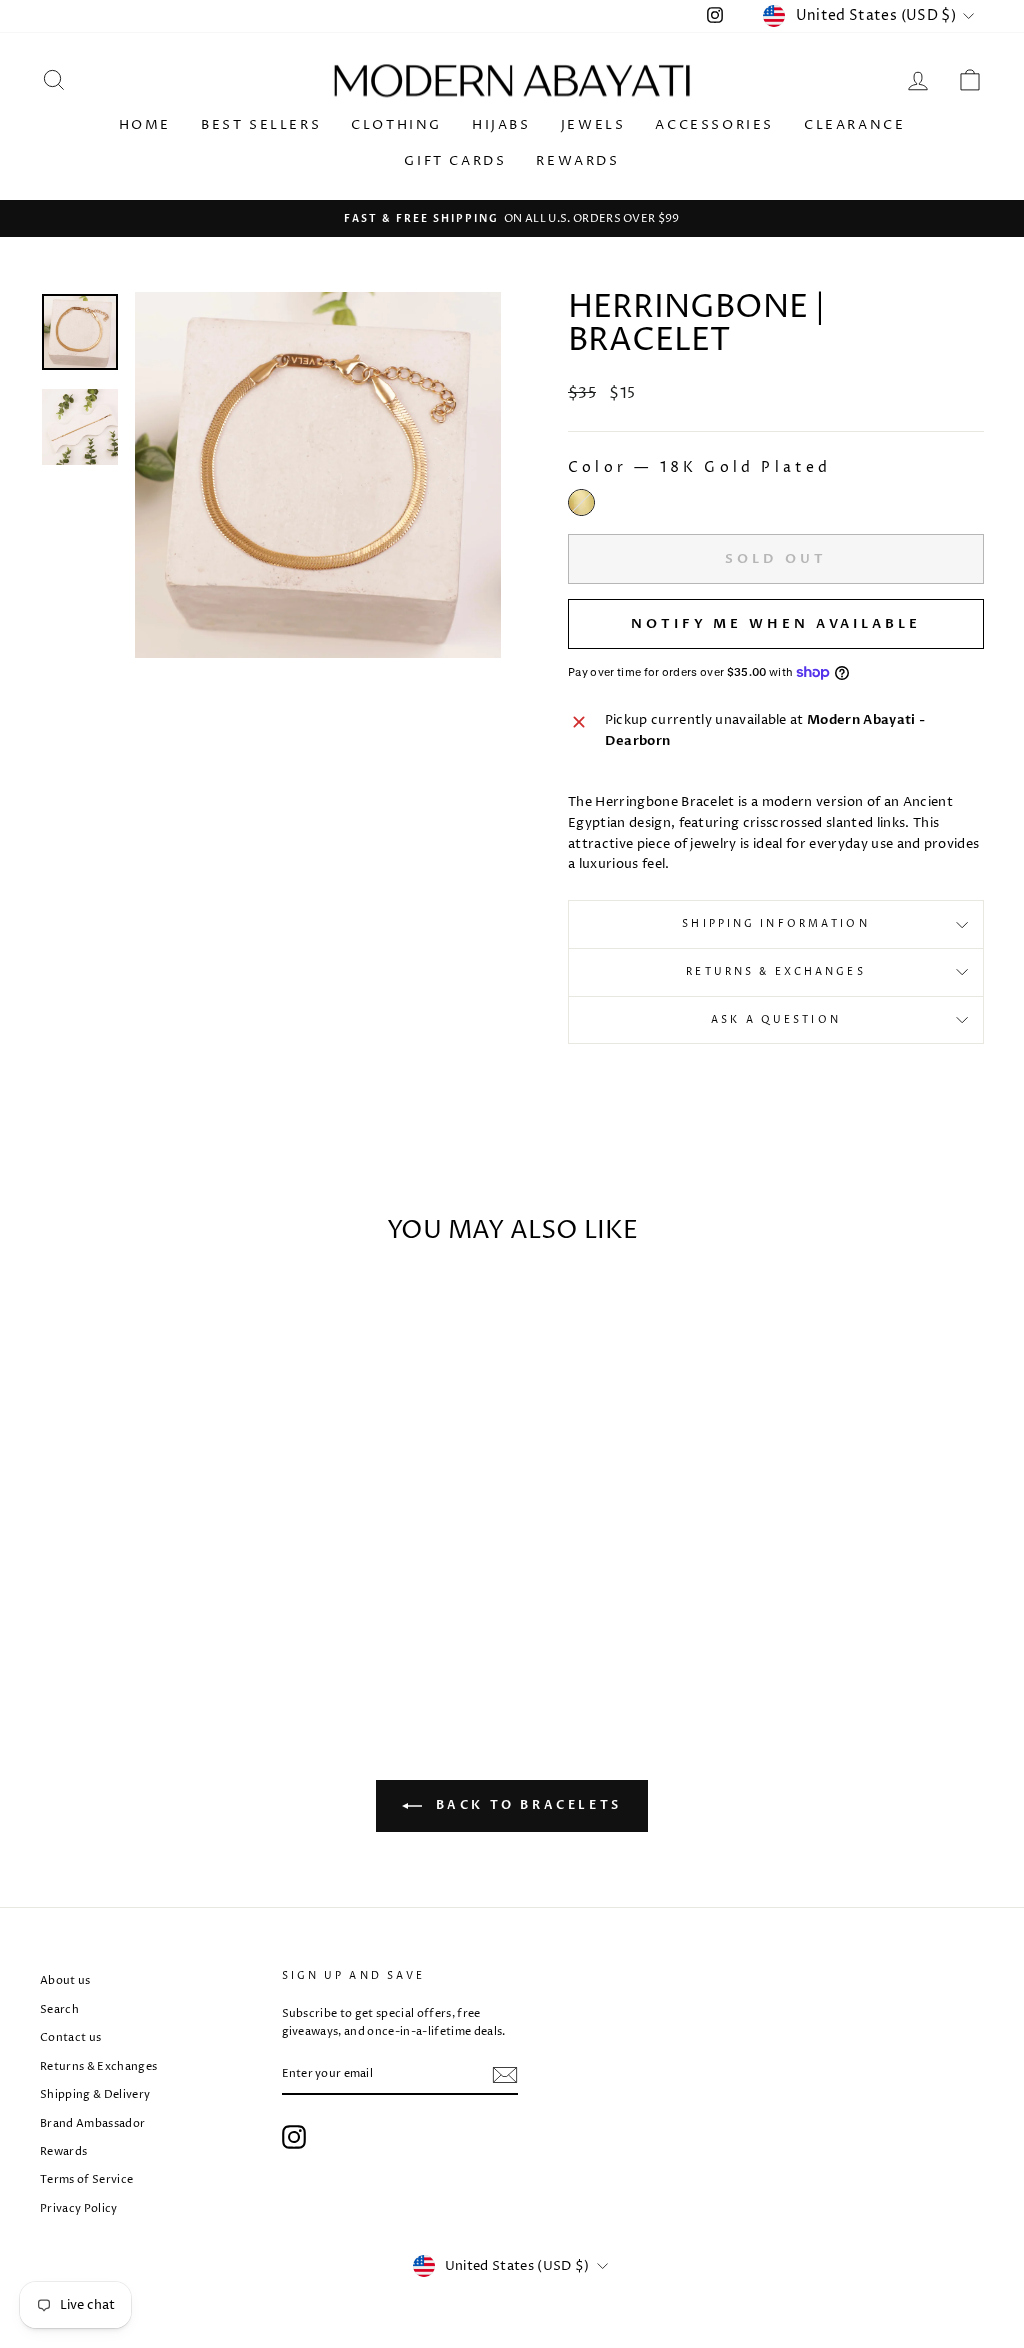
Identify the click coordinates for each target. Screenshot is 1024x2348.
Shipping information (775, 924)
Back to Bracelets (526, 1806)
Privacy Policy (79, 2208)
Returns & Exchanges (775, 972)
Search (59, 2009)
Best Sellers (261, 125)
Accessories (714, 125)
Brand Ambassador (92, 2123)
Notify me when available (776, 624)
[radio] (581, 502)
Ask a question (776, 1020)
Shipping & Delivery (95, 2094)
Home (145, 125)
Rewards (577, 161)
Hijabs (501, 125)
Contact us (70, 2037)
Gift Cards (455, 161)
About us (65, 1980)
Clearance (854, 125)
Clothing (396, 125)
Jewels (593, 125)
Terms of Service (86, 2179)
